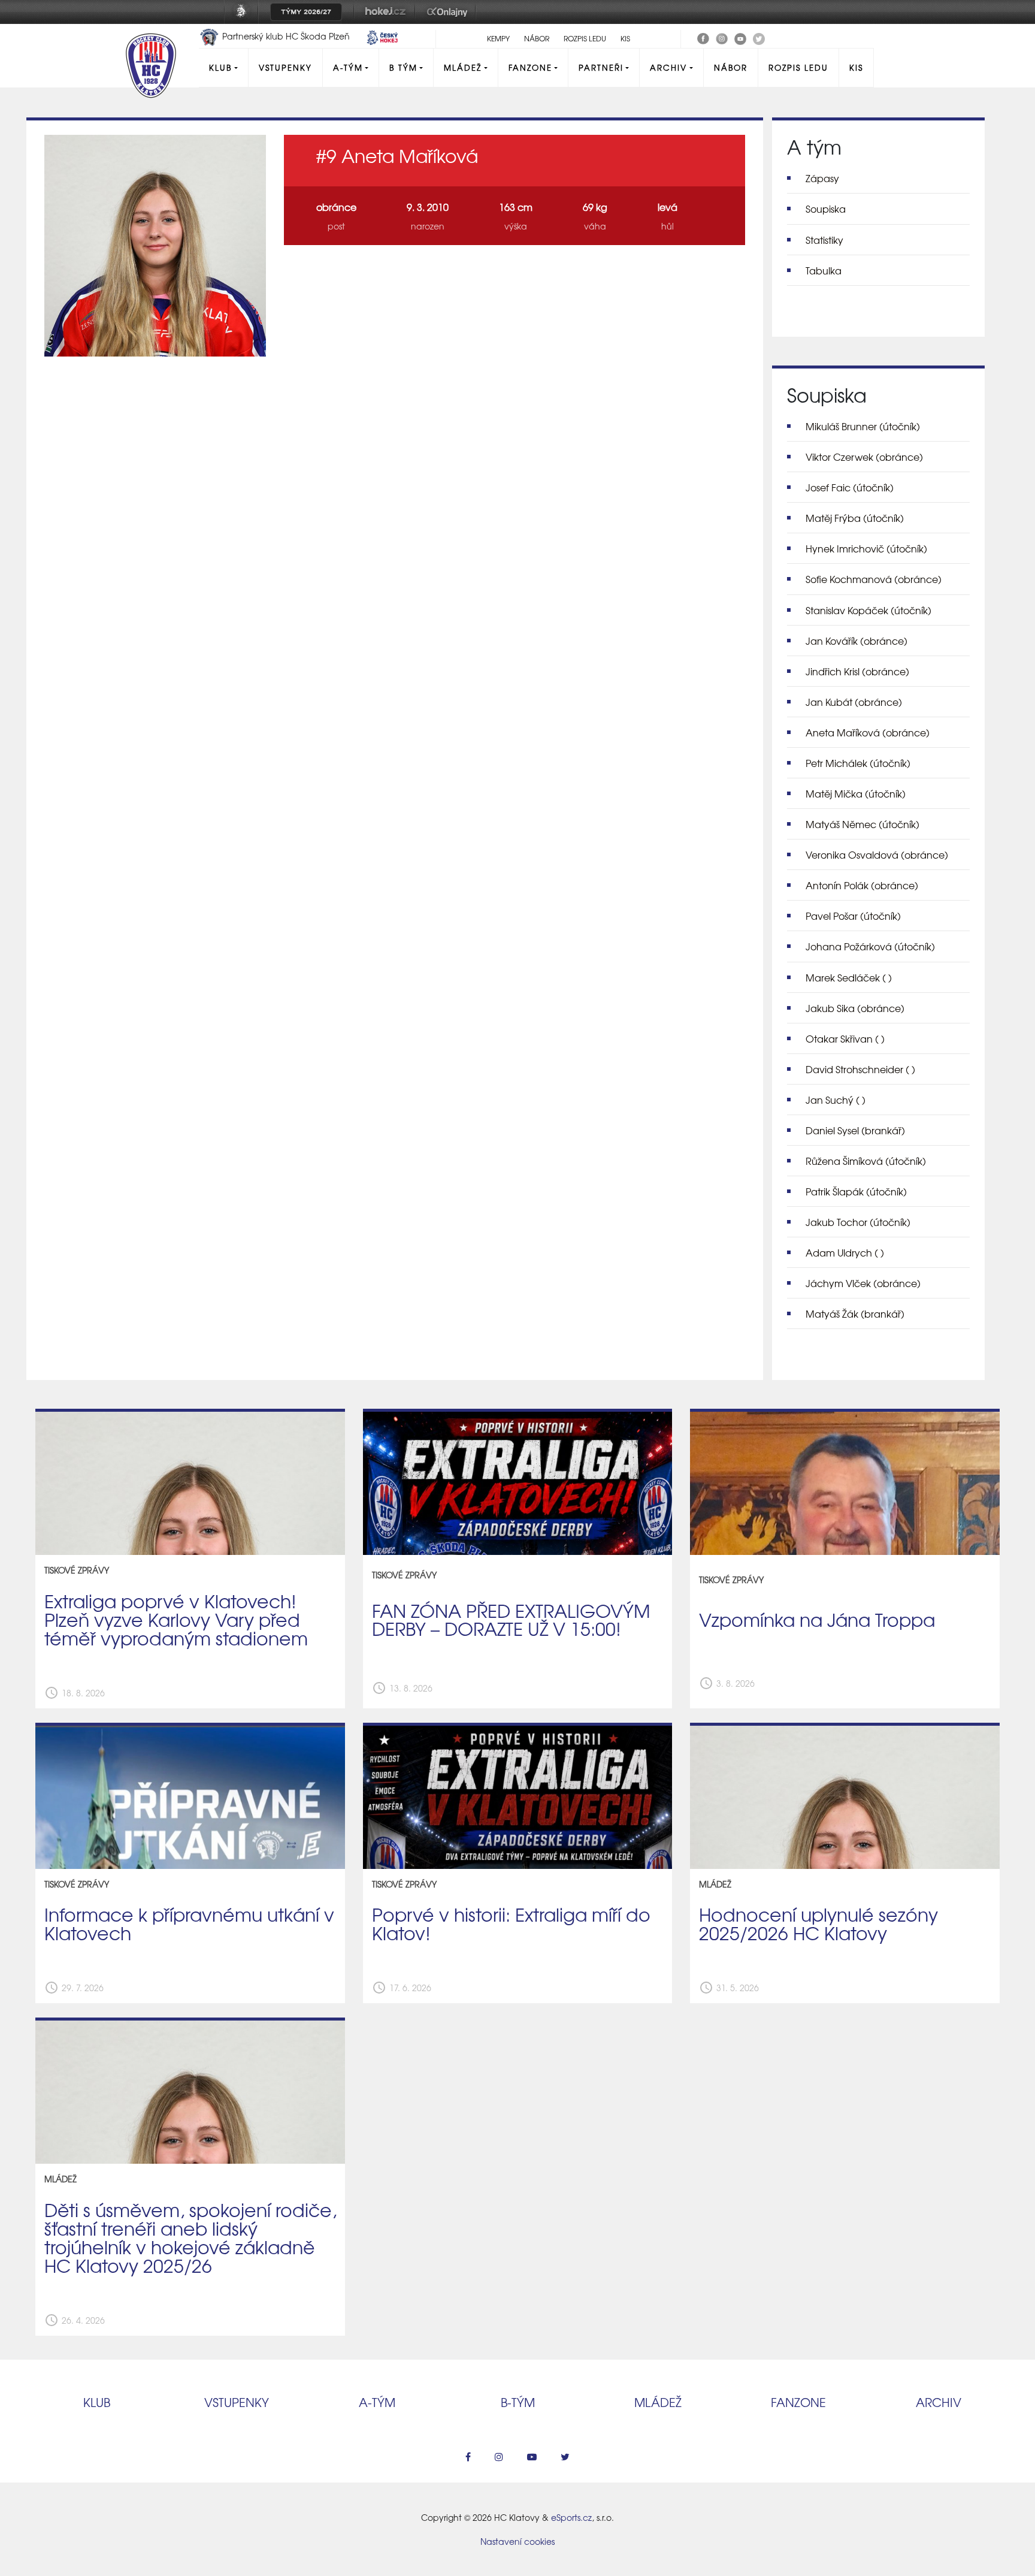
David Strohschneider (860, 1069)
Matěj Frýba (855, 518)
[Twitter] (759, 37)
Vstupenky (285, 67)
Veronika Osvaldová (877, 854)
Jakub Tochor (858, 1222)
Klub (220, 67)
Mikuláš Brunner (863, 426)
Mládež (463, 67)
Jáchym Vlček (863, 1283)
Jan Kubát (854, 702)
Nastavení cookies (517, 2541)
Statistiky (824, 240)
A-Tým (348, 67)
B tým (403, 67)
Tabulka (824, 270)
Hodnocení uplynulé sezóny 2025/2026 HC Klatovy (818, 1923)
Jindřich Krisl (857, 671)
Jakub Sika (855, 1008)
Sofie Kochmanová (874, 579)
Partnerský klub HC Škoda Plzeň (286, 36)
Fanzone (530, 67)
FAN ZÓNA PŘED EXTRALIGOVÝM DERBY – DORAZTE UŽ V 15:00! (511, 1619)
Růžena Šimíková (866, 1161)
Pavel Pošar (853, 916)
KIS (625, 38)
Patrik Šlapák (856, 1191)
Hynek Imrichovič (866, 548)
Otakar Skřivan (845, 1038)
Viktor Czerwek (864, 457)
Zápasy (822, 178)
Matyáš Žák (855, 1313)
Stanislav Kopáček (868, 610)
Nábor (537, 38)
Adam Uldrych (845, 1252)
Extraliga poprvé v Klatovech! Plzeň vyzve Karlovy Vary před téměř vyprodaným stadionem (176, 1619)
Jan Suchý (836, 1100)
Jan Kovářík (857, 641)
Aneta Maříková (868, 732)
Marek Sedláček (849, 977)
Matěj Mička (856, 793)
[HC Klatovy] (703, 37)
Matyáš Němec (862, 824)
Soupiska (826, 209)
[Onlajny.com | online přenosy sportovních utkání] (449, 20)
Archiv (668, 67)
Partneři (601, 67)
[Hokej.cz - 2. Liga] (385, 20)
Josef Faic (850, 487)
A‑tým (377, 2402)
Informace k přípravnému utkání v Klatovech (189, 1923)
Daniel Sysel (855, 1130)
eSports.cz (571, 2517)
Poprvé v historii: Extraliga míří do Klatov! (511, 1923)
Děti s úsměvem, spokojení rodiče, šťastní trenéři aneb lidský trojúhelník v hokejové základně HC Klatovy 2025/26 (190, 2237)
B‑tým (518, 2402)
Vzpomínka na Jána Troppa (817, 1619)
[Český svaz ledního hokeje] (246, 20)
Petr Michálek (858, 763)
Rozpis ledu (585, 38)
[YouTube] (740, 37)
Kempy (498, 38)
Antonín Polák (862, 885)
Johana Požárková (870, 946)
